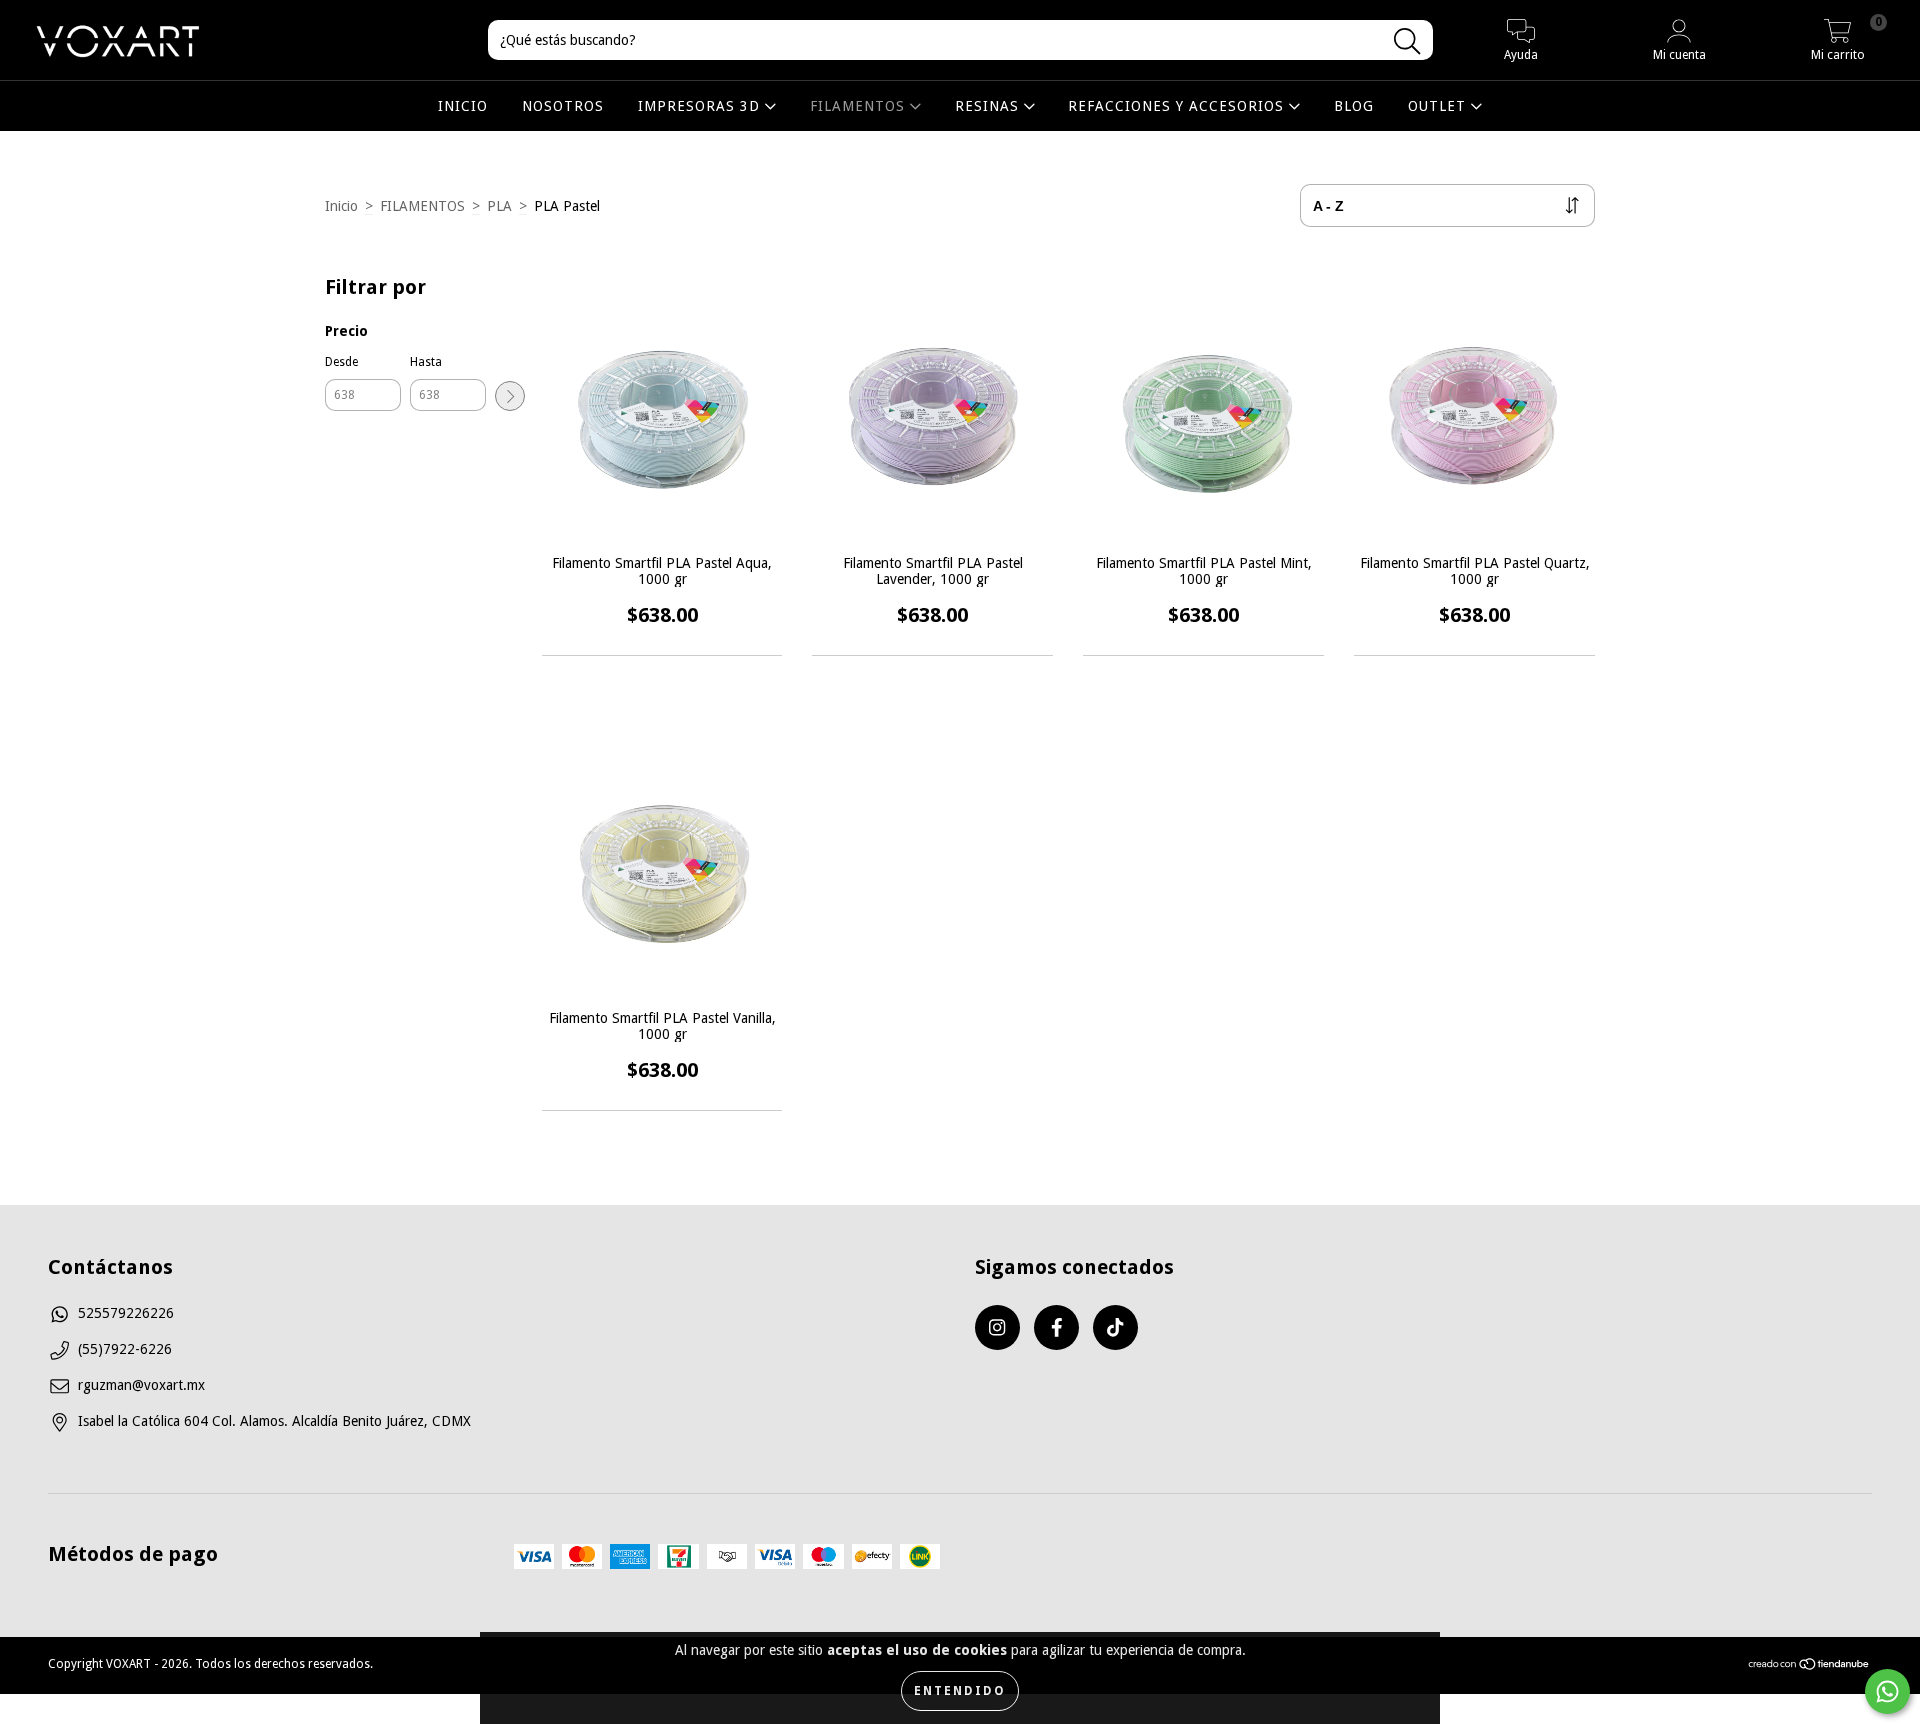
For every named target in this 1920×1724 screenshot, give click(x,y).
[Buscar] (1407, 41)
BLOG (1354, 106)
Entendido (960, 1691)
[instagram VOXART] (997, 1327)
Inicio (341, 206)
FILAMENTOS (860, 106)
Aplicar (510, 396)
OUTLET (1439, 106)
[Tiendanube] (1809, 1667)
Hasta (426, 362)
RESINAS (989, 106)
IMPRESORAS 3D (701, 106)
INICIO (463, 106)
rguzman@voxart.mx (141, 1385)
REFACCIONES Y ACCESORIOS (1178, 106)
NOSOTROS (563, 106)
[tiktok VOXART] (1115, 1327)
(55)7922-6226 (125, 1349)
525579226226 (126, 1313)
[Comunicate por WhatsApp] (1887, 1691)
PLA (499, 206)
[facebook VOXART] (1056, 1327)
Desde (341, 362)
